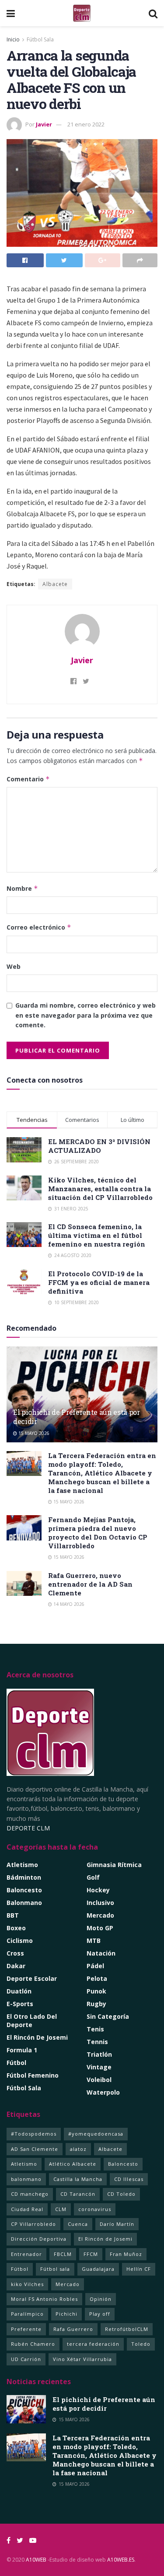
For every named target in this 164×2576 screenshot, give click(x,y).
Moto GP (100, 1928)
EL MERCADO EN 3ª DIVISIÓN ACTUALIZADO (99, 1146)
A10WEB (36, 2560)
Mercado (100, 1915)
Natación (101, 1953)
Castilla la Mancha (78, 2179)
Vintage (99, 2067)
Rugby (96, 2004)
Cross (15, 1953)
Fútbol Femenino (33, 2075)
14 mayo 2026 (68, 1604)
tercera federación (93, 2344)
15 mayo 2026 (33, 1433)
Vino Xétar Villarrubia (82, 2359)
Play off (100, 2314)
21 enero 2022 (86, 124)
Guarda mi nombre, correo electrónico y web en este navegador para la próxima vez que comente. (85, 1015)
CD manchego (30, 2194)
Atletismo (22, 1865)
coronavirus (95, 2209)
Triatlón (99, 2054)
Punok (96, 1991)
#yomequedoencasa (96, 2134)
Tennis (97, 2042)
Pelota (97, 1978)
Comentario (28, 779)
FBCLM (63, 2254)
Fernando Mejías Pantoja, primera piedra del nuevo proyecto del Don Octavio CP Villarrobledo (98, 1533)
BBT (13, 1915)
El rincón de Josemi (37, 2037)
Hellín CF (139, 2269)
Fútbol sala (55, 2269)
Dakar (16, 1966)
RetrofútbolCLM (127, 2329)
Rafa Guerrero (73, 2329)
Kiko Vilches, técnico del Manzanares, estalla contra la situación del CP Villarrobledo (100, 1189)
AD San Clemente (35, 2149)
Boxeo (16, 1928)
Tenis (95, 2029)
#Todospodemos (34, 2134)
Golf (93, 1877)
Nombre (22, 888)
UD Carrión (26, 2359)
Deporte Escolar (32, 1978)
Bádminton (24, 1877)
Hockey (98, 1890)
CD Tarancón (78, 2194)
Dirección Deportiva (39, 2239)
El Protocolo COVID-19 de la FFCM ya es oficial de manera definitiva (99, 1282)
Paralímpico (27, 2314)
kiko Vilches (27, 2284)
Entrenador (26, 2254)
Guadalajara (98, 2269)
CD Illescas (129, 2179)
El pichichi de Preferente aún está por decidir (77, 1417)
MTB (94, 1941)
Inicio (13, 39)
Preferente (26, 2329)
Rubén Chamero (33, 2344)
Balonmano (24, 1903)
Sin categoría (108, 2016)
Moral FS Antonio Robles (44, 2299)
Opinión (101, 2299)
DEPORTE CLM (28, 1828)
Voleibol (99, 2080)
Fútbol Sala (40, 39)
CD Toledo (121, 2194)
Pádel (95, 1966)
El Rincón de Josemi (105, 2239)
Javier (44, 124)
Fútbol (16, 2063)
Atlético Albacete (73, 2164)
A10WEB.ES (120, 2560)
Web (14, 966)
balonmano (26, 2179)
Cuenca (78, 2224)
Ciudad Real (27, 2209)
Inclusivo (100, 1903)
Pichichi (66, 2314)
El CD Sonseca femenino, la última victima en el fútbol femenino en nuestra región (97, 1235)
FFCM (91, 2254)
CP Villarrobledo (33, 2224)
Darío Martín (117, 2224)
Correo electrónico (39, 927)
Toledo (141, 2344)
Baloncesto (24, 1890)
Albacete (55, 584)
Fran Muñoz (126, 2254)
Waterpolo (103, 2092)
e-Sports (20, 2004)
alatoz (78, 2149)
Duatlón (19, 1991)
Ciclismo (20, 1941)
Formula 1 (22, 2050)
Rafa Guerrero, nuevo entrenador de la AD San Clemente (90, 1584)
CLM (61, 2209)
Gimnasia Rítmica (114, 1865)
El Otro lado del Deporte (32, 2021)
